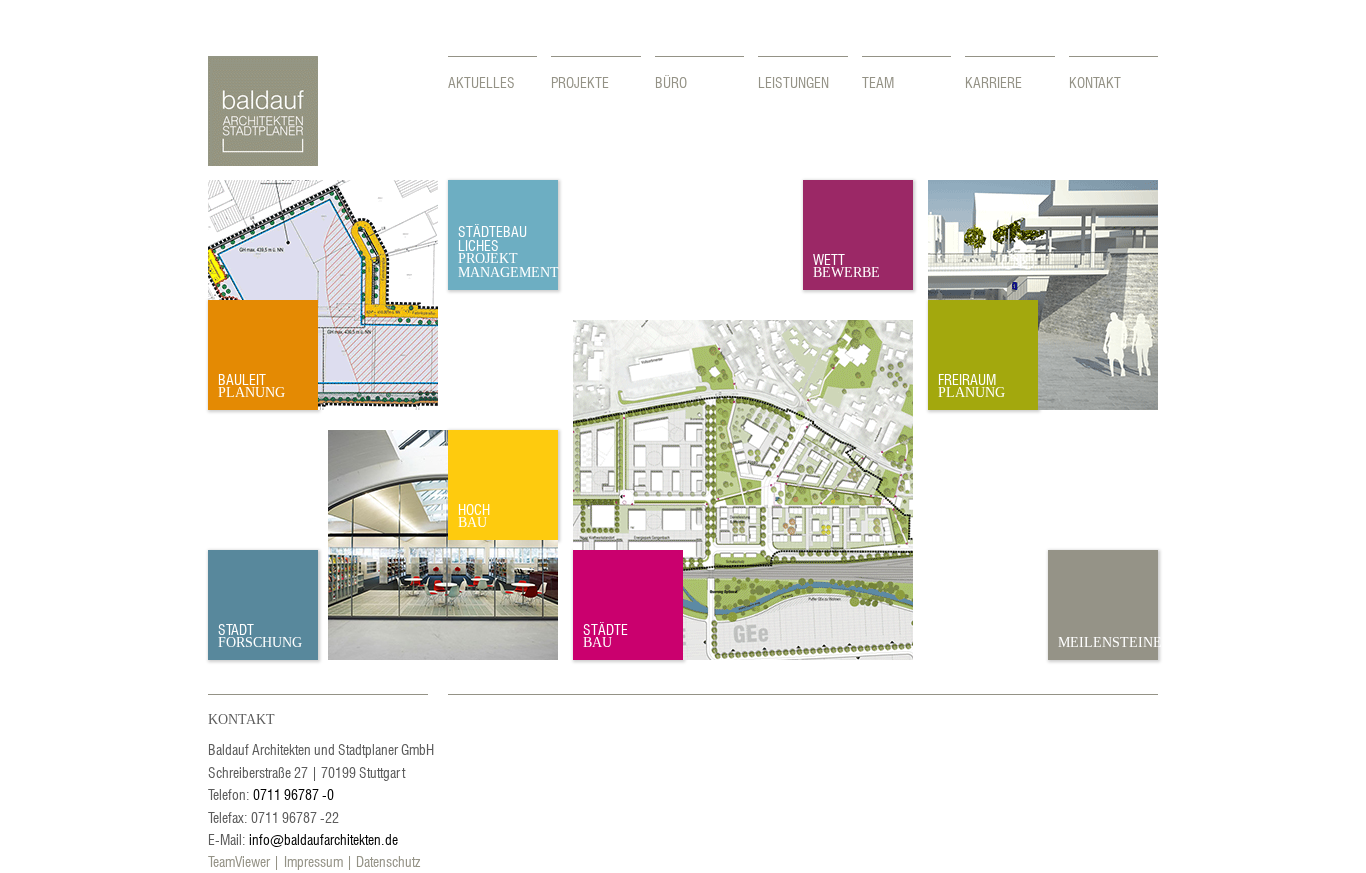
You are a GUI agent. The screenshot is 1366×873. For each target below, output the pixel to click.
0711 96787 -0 (293, 794)
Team (878, 82)
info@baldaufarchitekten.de (323, 839)
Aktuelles (481, 82)
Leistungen (793, 82)
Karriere (993, 82)
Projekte (580, 82)
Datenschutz (388, 861)
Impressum (313, 861)
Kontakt (1095, 82)
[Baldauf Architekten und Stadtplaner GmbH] (263, 160)
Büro (671, 82)
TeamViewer (239, 861)
